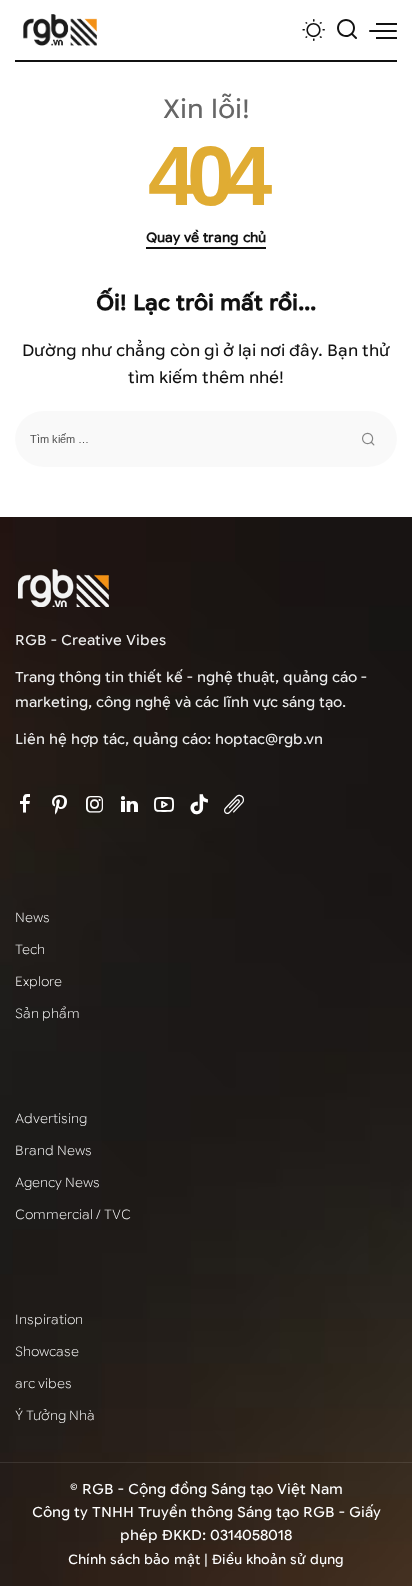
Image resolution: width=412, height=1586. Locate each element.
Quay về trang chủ (206, 237)
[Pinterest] (60, 805)
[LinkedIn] (129, 805)
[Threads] (234, 805)
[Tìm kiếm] (347, 30)
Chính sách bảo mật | (140, 1559)
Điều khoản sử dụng (278, 1559)
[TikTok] (199, 805)
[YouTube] (164, 805)
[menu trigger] (383, 30)
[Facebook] (25, 805)
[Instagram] (95, 805)
